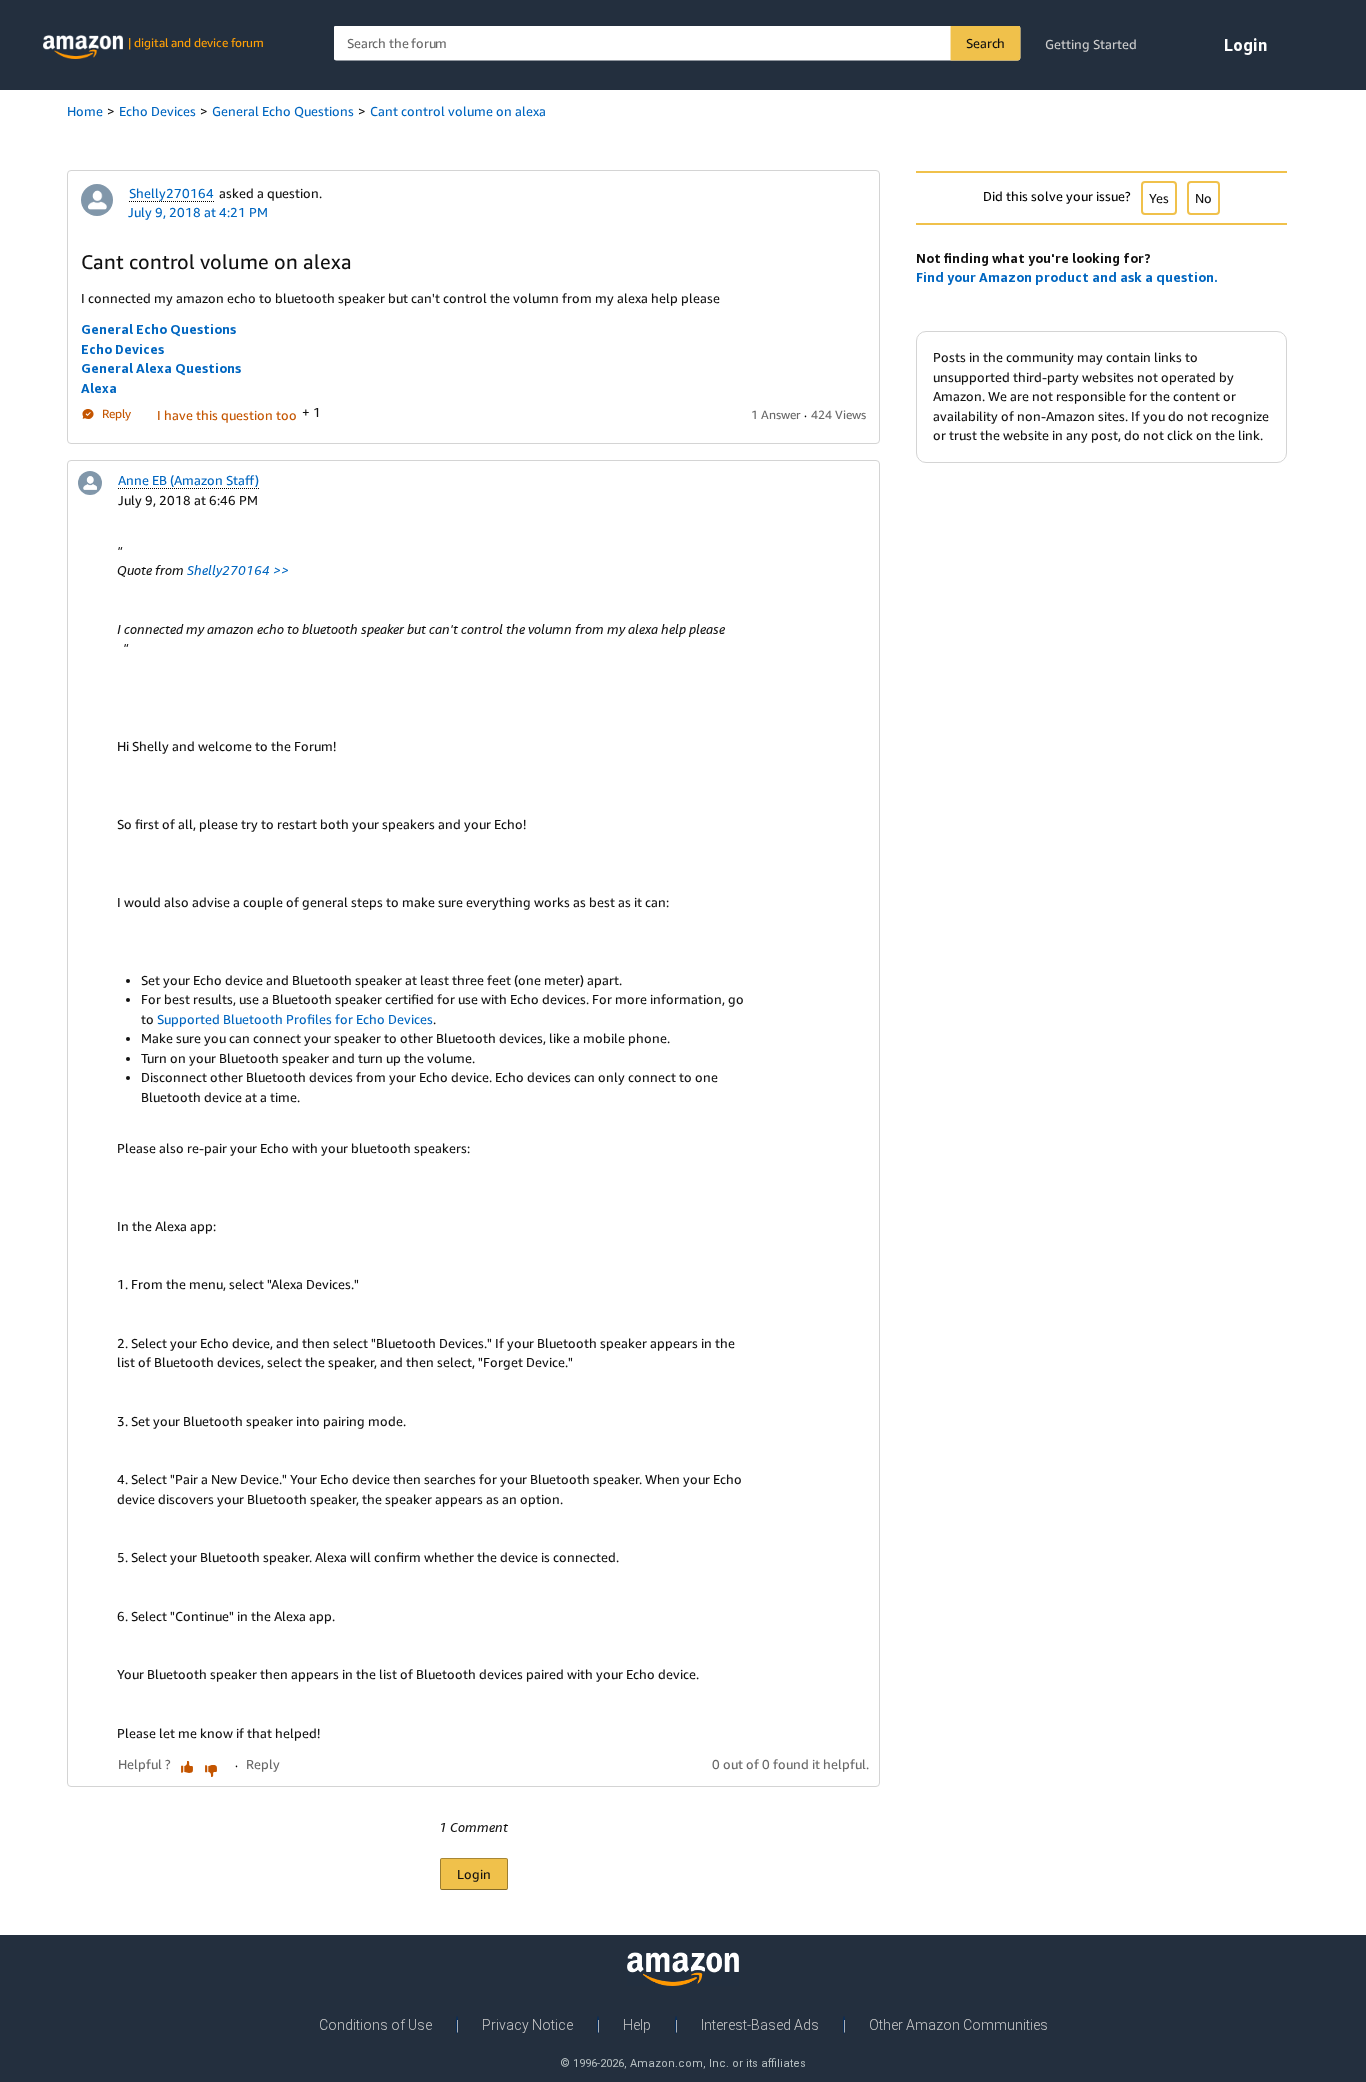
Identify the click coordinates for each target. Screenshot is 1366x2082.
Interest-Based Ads (760, 2025)
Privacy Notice (527, 2025)
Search (985, 43)
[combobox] (677, 43)
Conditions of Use (375, 2025)
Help (637, 2025)
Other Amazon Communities (958, 2025)
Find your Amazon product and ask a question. (1067, 277)
